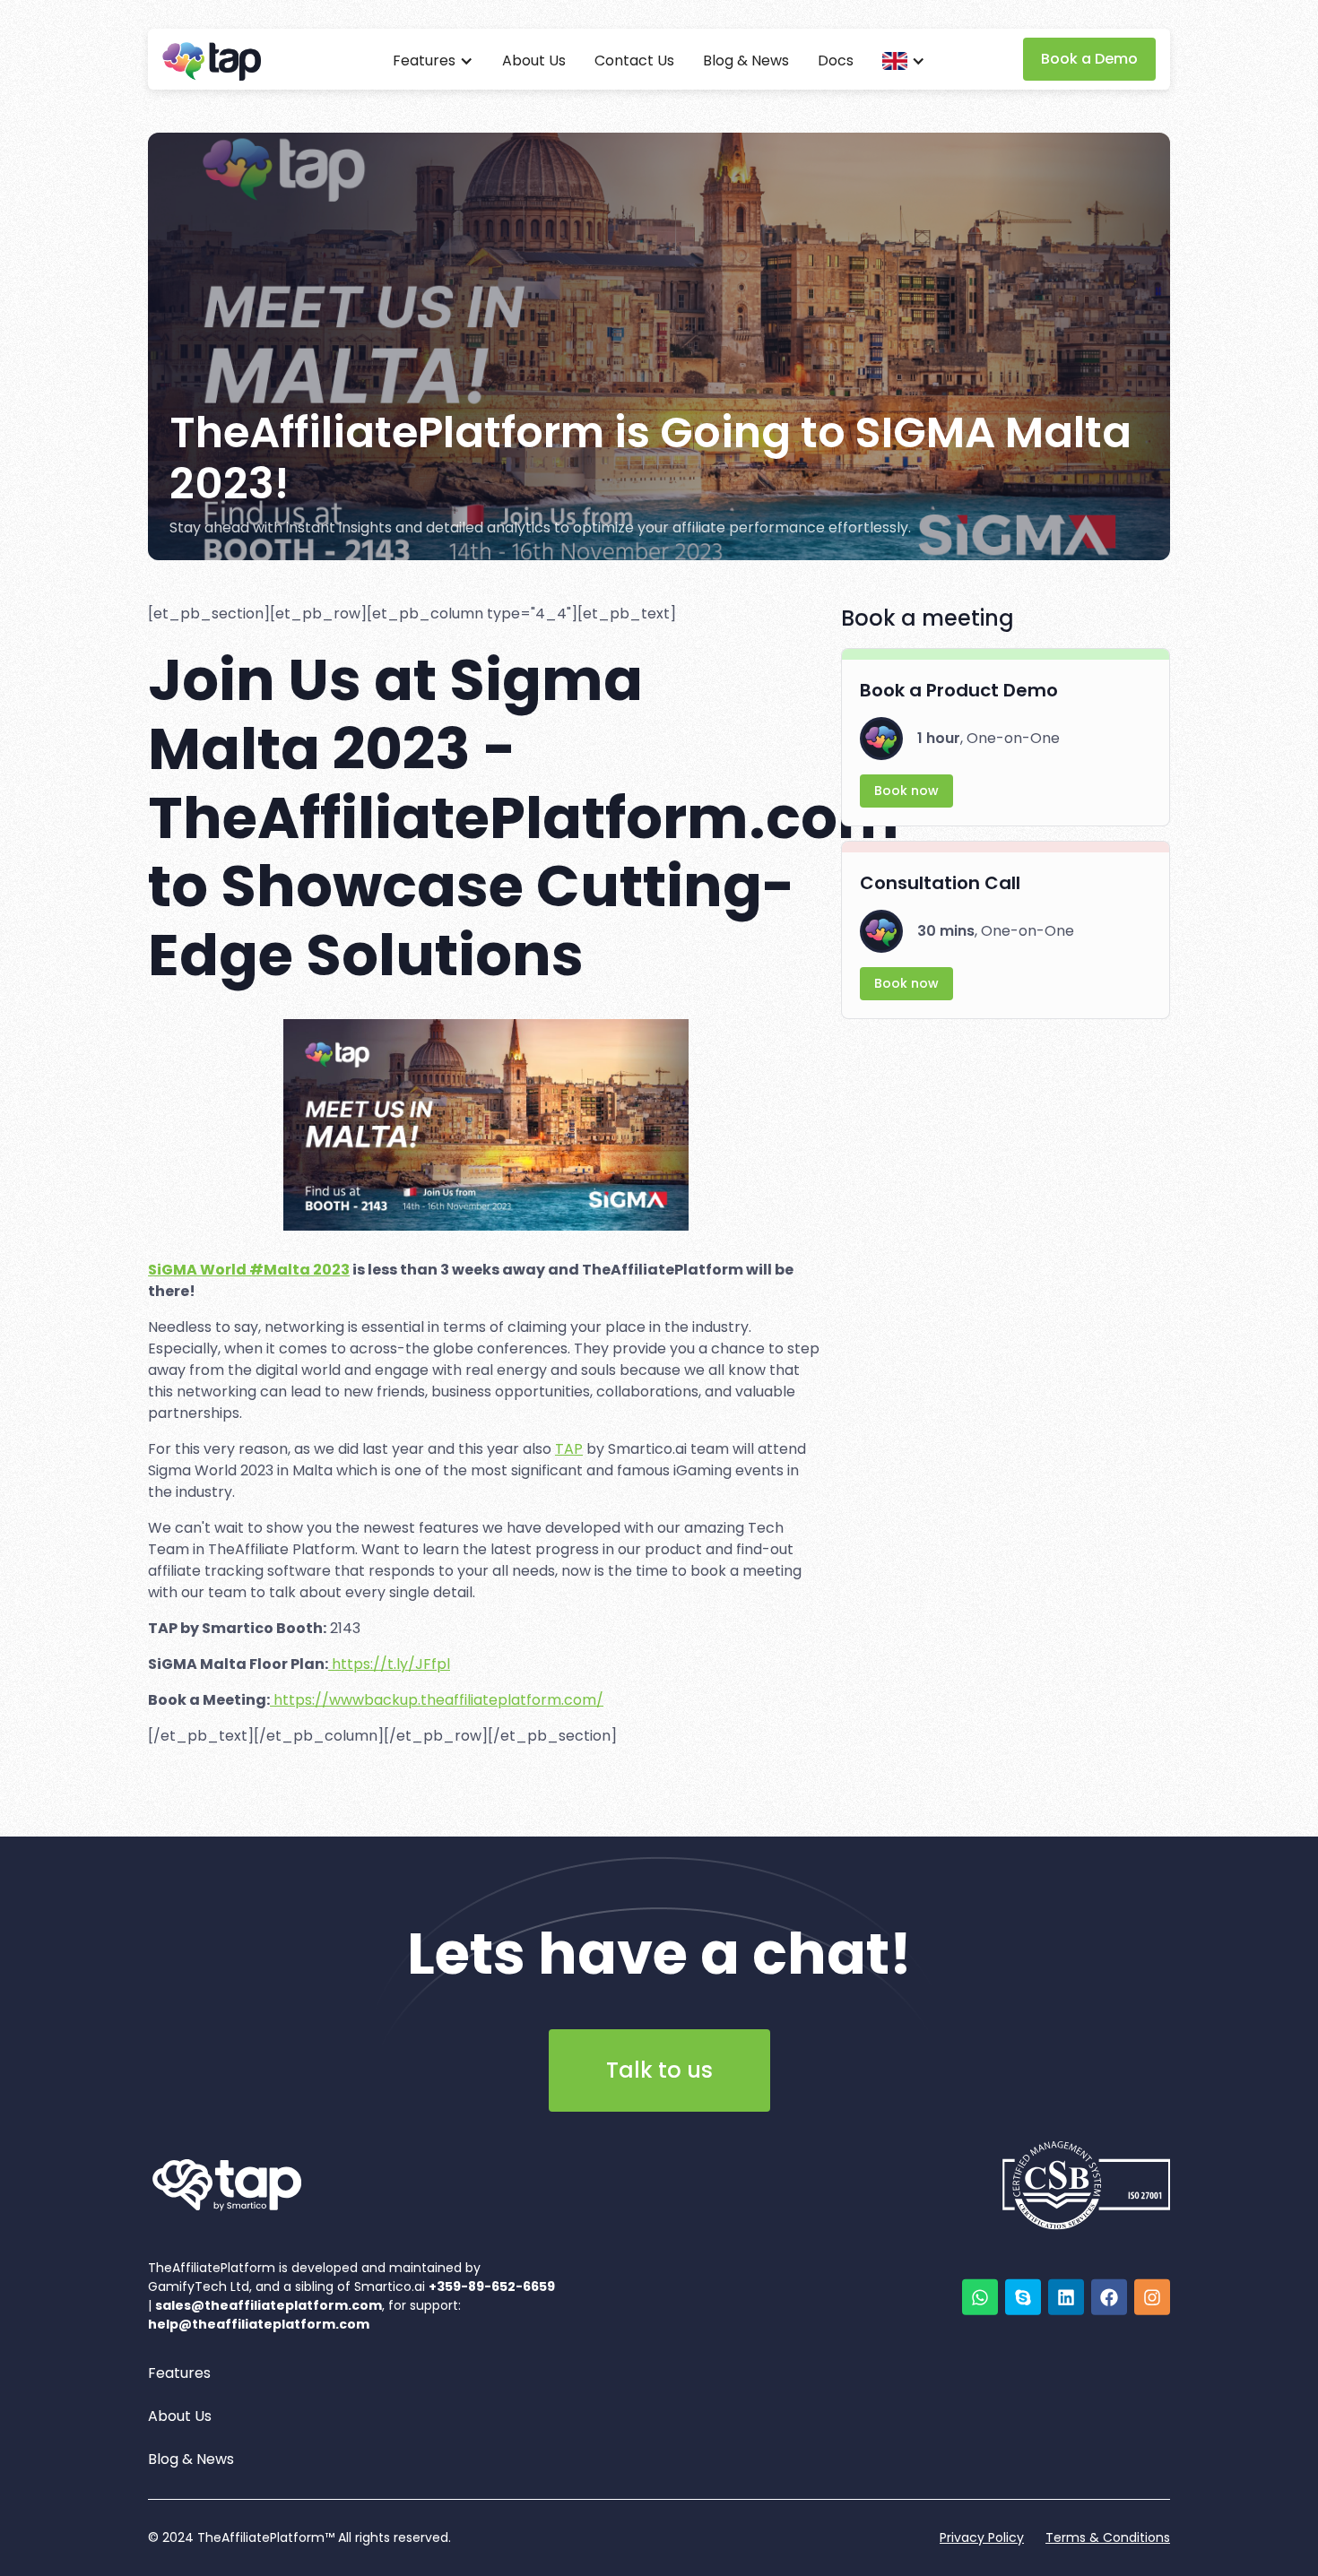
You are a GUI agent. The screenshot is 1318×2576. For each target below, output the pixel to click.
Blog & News (746, 61)
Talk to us (659, 2070)
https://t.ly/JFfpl (389, 1664)
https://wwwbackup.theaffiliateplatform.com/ (437, 1700)
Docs (836, 61)
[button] (433, 61)
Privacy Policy (982, 2537)
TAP (569, 1449)
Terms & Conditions (1108, 2537)
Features (179, 2373)
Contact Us (634, 61)
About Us (534, 61)
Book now (906, 791)
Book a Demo (1089, 59)
